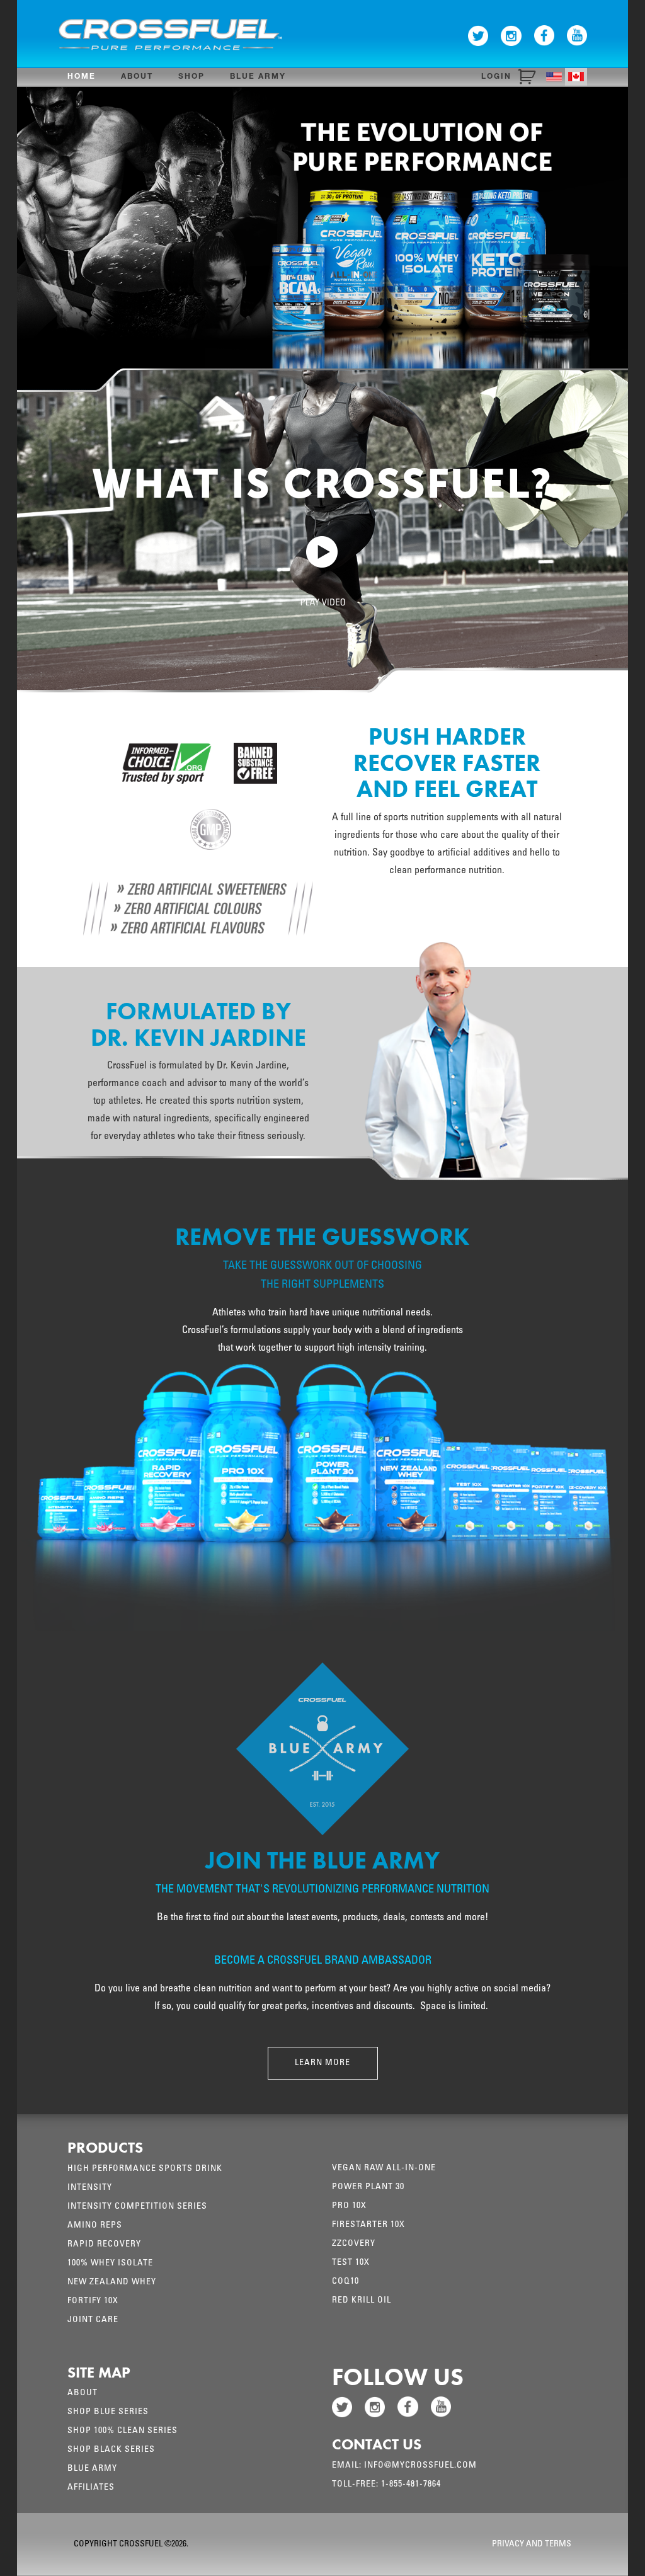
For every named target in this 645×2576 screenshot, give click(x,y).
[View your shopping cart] (529, 77)
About (137, 77)
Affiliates (91, 2488)
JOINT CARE (93, 2320)
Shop (191, 77)
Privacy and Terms (532, 2545)
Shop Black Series (111, 2450)
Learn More (322, 2063)
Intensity (90, 2188)
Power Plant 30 (368, 2187)
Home (82, 77)
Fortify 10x (93, 2301)
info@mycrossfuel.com (420, 2466)
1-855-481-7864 (411, 2485)
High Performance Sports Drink (145, 2169)
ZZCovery (354, 2244)
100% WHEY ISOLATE (110, 2264)
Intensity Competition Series (137, 2207)
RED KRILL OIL (362, 2301)
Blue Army (258, 77)
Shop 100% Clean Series (123, 2431)
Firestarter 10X (368, 2225)
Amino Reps (95, 2226)
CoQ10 (345, 2282)
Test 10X (351, 2263)
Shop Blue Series (108, 2412)
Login (496, 77)
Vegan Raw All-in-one (384, 2168)
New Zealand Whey (112, 2282)
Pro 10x (349, 2206)
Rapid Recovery (104, 2245)
